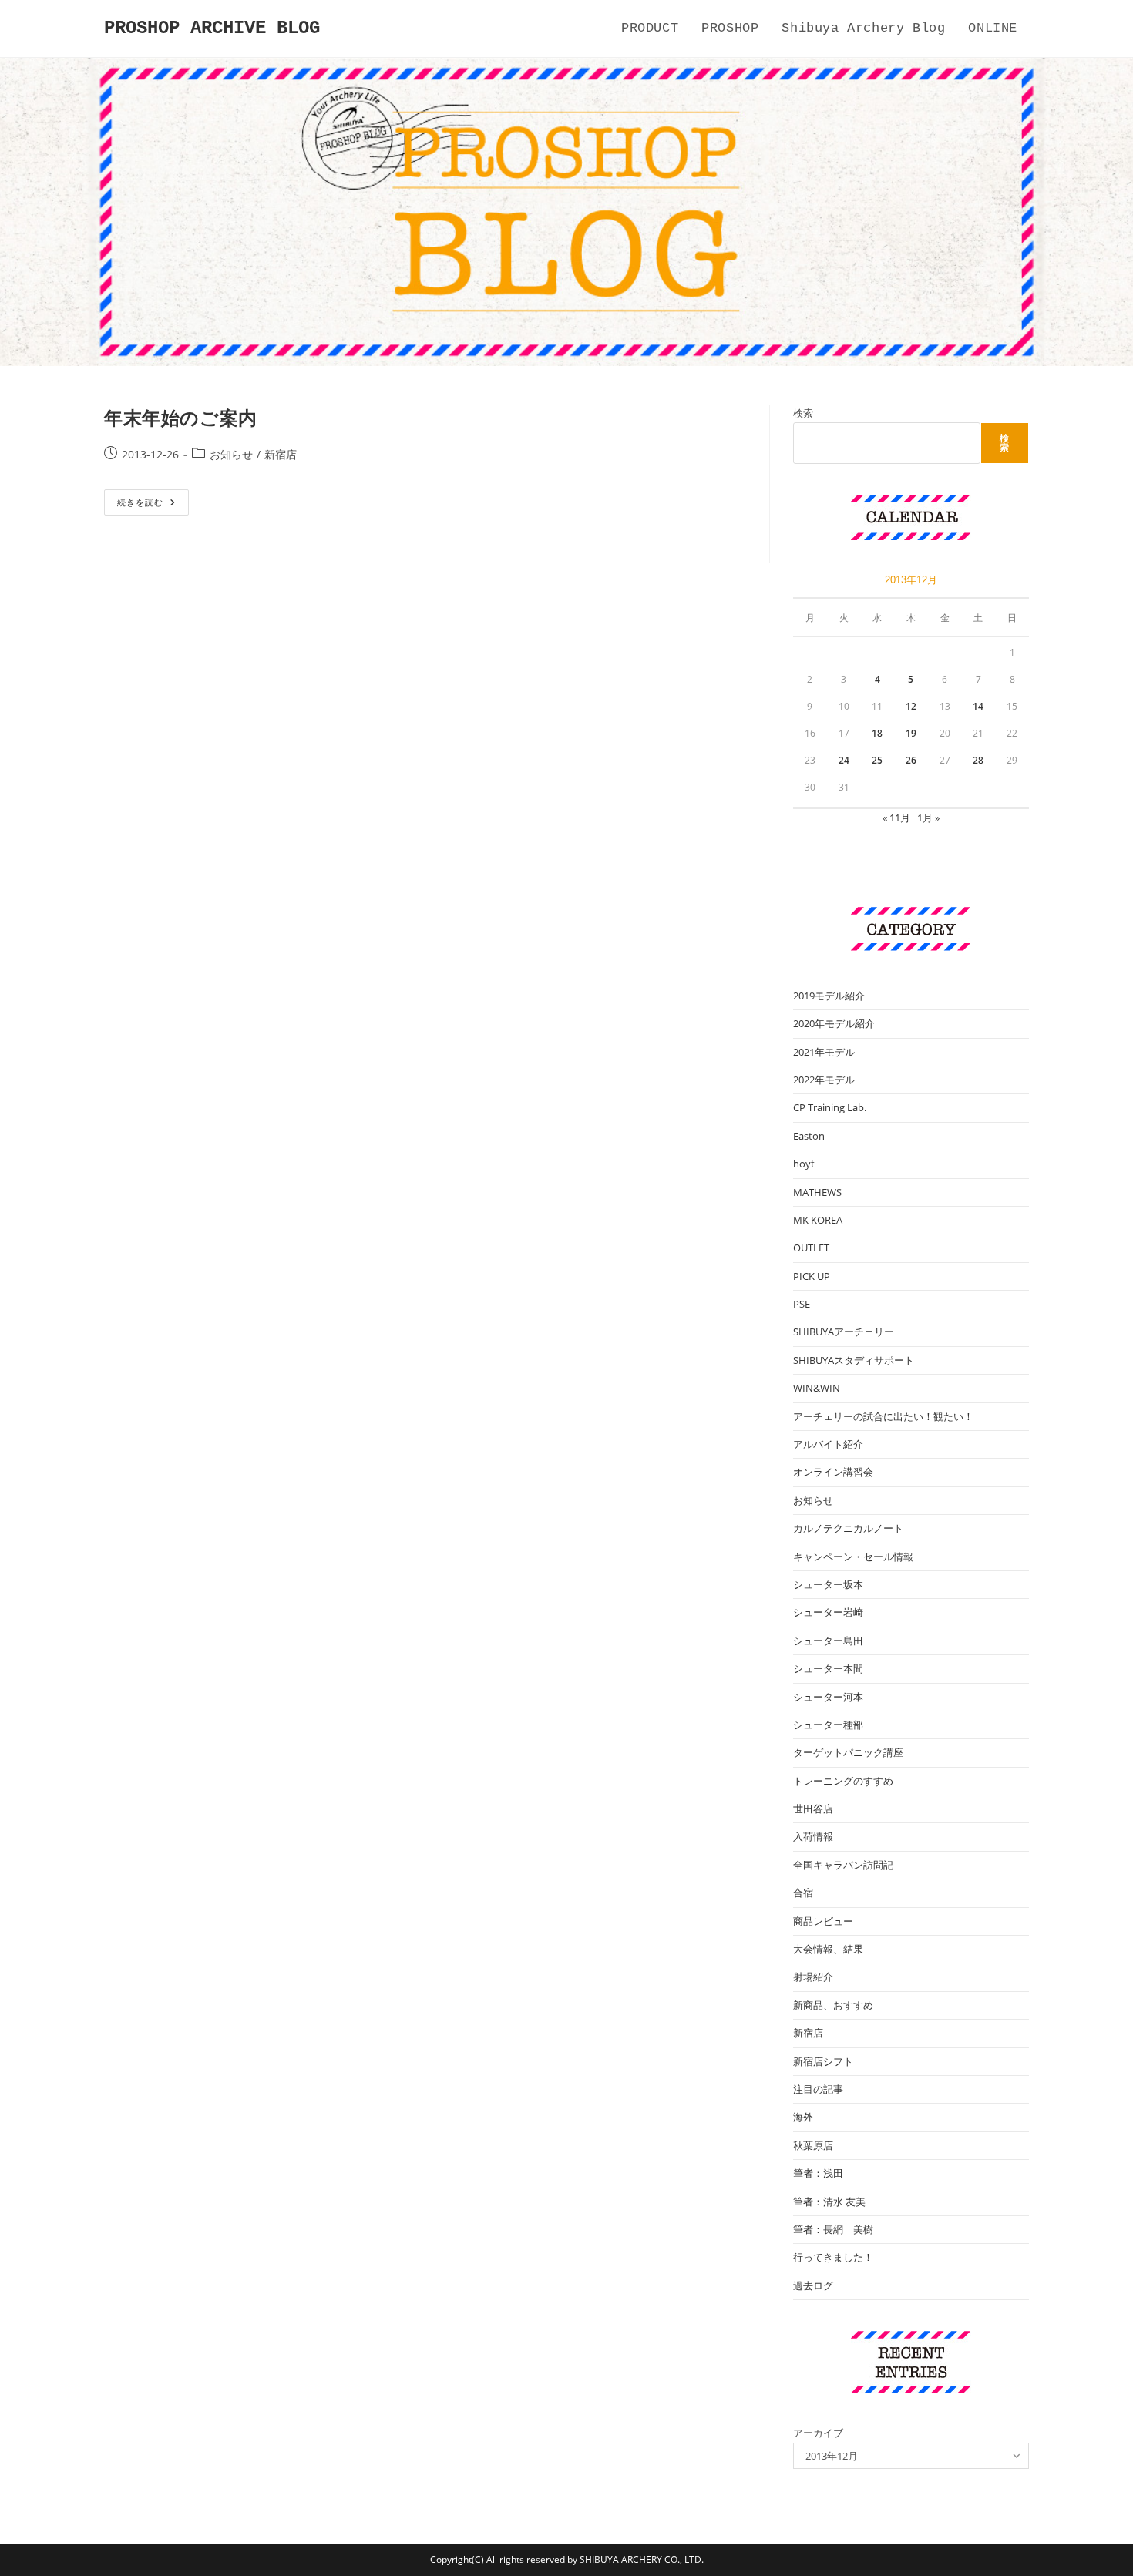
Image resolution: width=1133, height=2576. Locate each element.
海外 (803, 2117)
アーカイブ (818, 2433)
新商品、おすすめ (833, 2005)
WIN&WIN (817, 1388)
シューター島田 (828, 1641)
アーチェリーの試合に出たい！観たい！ (883, 1416)
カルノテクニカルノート (848, 1528)
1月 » (928, 818)
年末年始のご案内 (181, 417)
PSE (802, 1304)
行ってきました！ (833, 2257)
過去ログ (813, 2285)
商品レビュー (823, 1921)
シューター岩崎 (828, 1612)
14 (978, 706)
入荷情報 (813, 1836)
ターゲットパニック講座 (848, 1752)
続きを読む (146, 505)
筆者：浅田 (818, 2173)
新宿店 (281, 454)
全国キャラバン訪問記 (843, 1865)
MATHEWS (817, 1192)
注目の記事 (818, 2089)
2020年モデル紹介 (834, 1023)
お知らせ (231, 454)
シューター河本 (828, 1697)
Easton (809, 1136)
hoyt (804, 1164)
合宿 (803, 1893)
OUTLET (811, 1248)
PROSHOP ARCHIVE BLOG (212, 28)
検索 (803, 413)
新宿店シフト (823, 2061)
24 (844, 760)
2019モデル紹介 (829, 996)
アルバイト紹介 (828, 1444)
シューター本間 (828, 1668)
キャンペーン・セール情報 (853, 1557)
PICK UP (812, 1276)
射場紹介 (813, 1977)
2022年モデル (824, 1080)
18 (877, 733)
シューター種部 (828, 1725)
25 (877, 760)
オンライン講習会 (833, 1472)
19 (911, 733)
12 (911, 706)
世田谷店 (813, 1809)
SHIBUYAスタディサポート (854, 1360)
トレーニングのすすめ (843, 1781)
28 (978, 760)
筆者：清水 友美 (829, 2202)
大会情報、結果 (828, 1949)
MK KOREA (818, 1220)
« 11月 (896, 818)
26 (911, 760)
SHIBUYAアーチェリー (844, 1332)
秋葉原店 (813, 2145)
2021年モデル (824, 1052)
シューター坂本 (828, 1584)
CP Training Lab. (830, 1107)
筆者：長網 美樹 (833, 2229)
